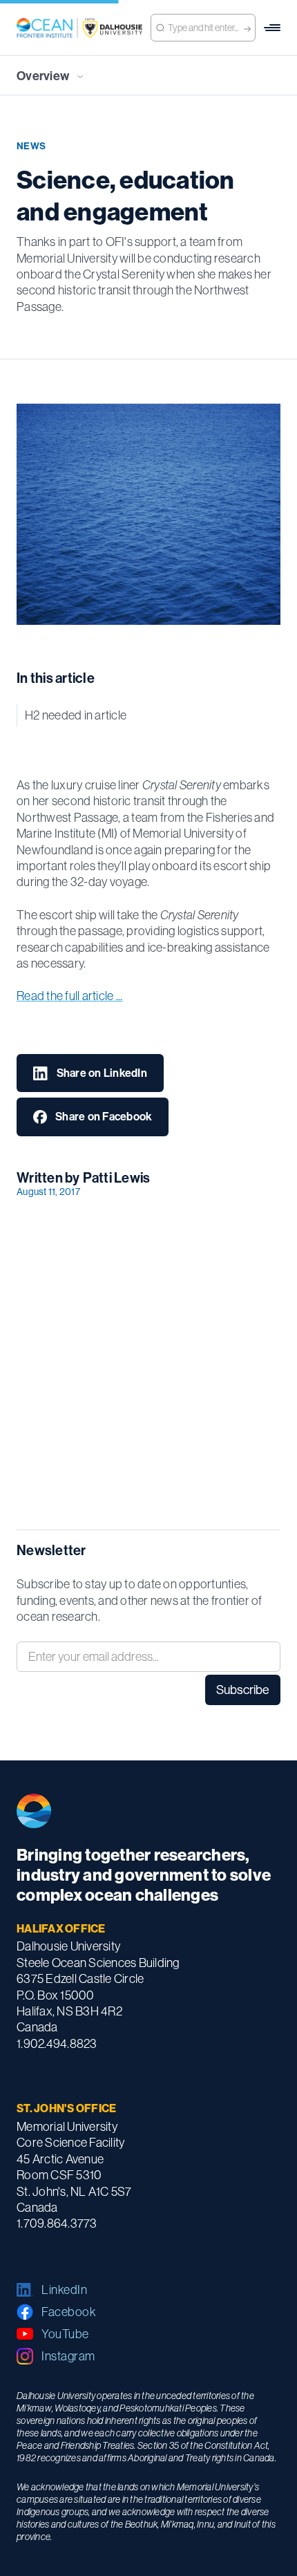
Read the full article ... (69, 996)
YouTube (65, 2334)
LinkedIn (64, 2290)
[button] (272, 28)
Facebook (69, 2312)
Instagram (68, 2356)
